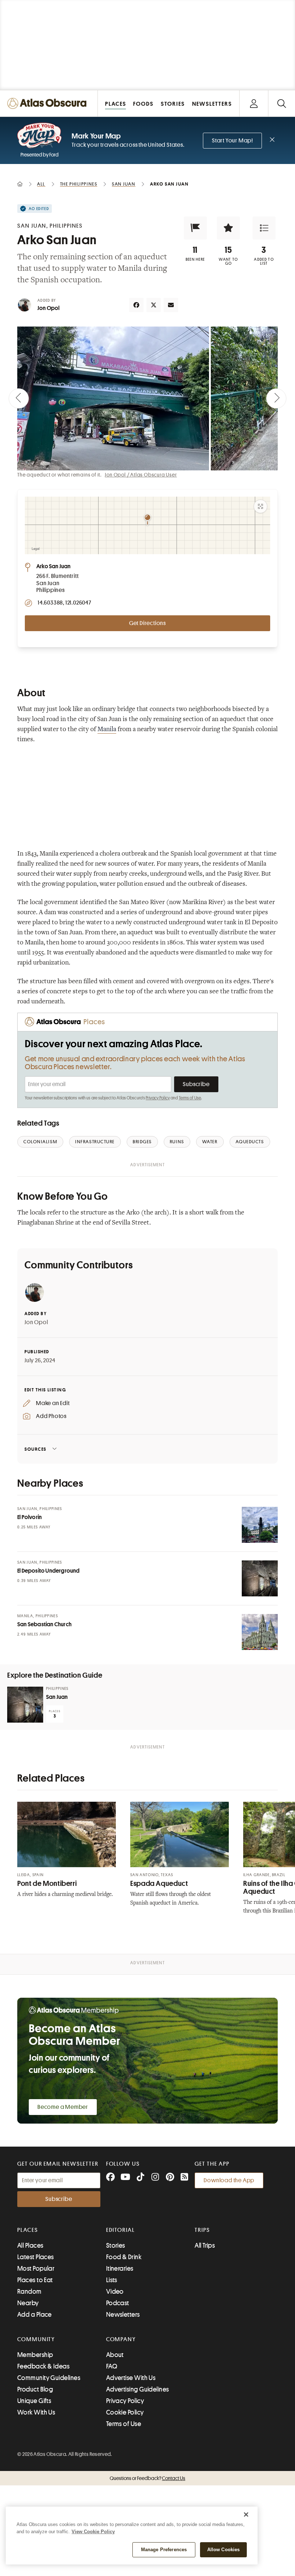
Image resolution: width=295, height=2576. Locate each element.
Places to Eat (35, 2280)
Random (29, 2292)
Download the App (229, 2180)
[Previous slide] (19, 398)
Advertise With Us (131, 2378)
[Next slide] (276, 398)
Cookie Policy (125, 2412)
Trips (202, 2230)
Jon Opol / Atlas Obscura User (141, 475)
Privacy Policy (158, 1098)
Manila (107, 730)
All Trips (205, 2246)
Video (115, 2292)
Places (28, 2230)
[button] (195, 228)
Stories (116, 2246)
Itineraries (120, 2269)
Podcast (118, 2303)
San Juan (57, 1697)
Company (121, 2339)
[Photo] (260, 1525)
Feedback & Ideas (43, 2366)
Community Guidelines (49, 2378)
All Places (30, 2246)
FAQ (112, 2366)
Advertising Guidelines (138, 2389)
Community (36, 2339)
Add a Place (35, 2315)
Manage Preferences (164, 2550)
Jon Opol (49, 308)
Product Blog (35, 2389)
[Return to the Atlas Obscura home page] (49, 103)
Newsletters (123, 2315)
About (115, 2355)
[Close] (246, 2515)
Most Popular (36, 2269)
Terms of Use (190, 1098)
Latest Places (36, 2257)
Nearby (28, 2303)
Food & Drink (124, 2257)
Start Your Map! (232, 141)
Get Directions (147, 623)
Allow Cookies (224, 2550)
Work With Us (36, 2412)
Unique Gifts (34, 2401)
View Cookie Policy (93, 2532)
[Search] (282, 103)
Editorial (121, 2230)
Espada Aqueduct (159, 1884)
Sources (35, 1449)
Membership (35, 2355)
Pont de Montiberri (47, 1884)
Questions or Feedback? (147, 2478)
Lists (112, 2280)
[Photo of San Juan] (25, 1705)
